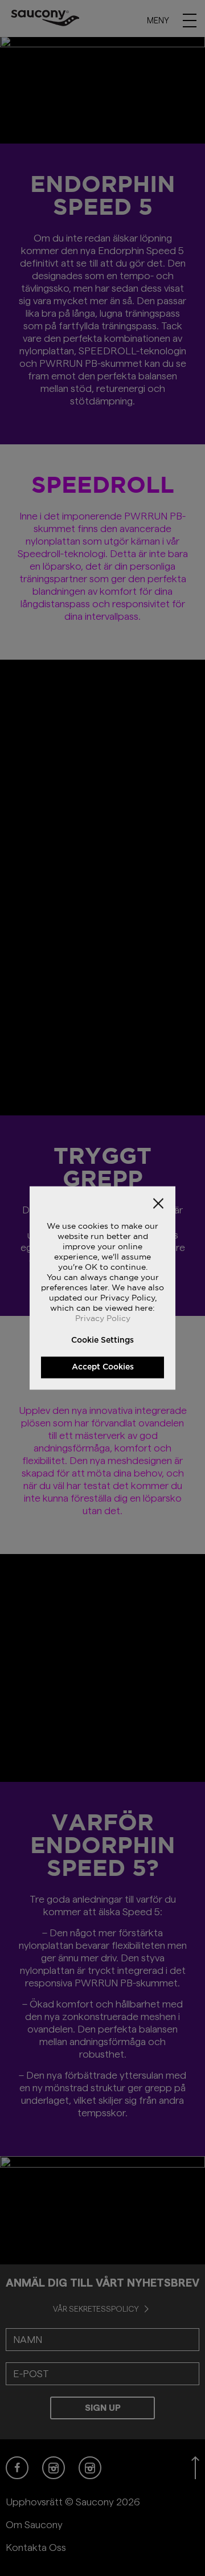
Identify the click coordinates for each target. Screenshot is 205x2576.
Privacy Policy (103, 1318)
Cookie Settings (102, 1340)
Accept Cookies (103, 1367)
